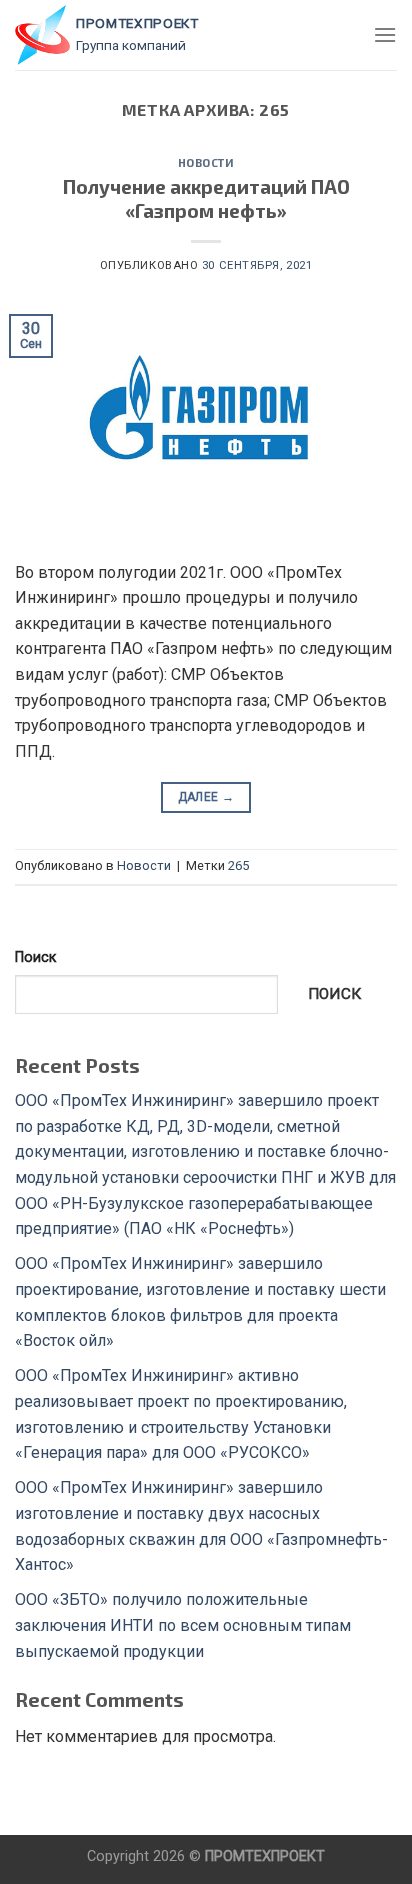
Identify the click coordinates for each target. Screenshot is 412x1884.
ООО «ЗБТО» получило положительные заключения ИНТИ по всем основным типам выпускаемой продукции (183, 1625)
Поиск (35, 957)
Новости (206, 162)
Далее (206, 797)
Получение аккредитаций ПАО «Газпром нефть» (206, 199)
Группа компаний (131, 45)
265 (238, 865)
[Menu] (385, 34)
